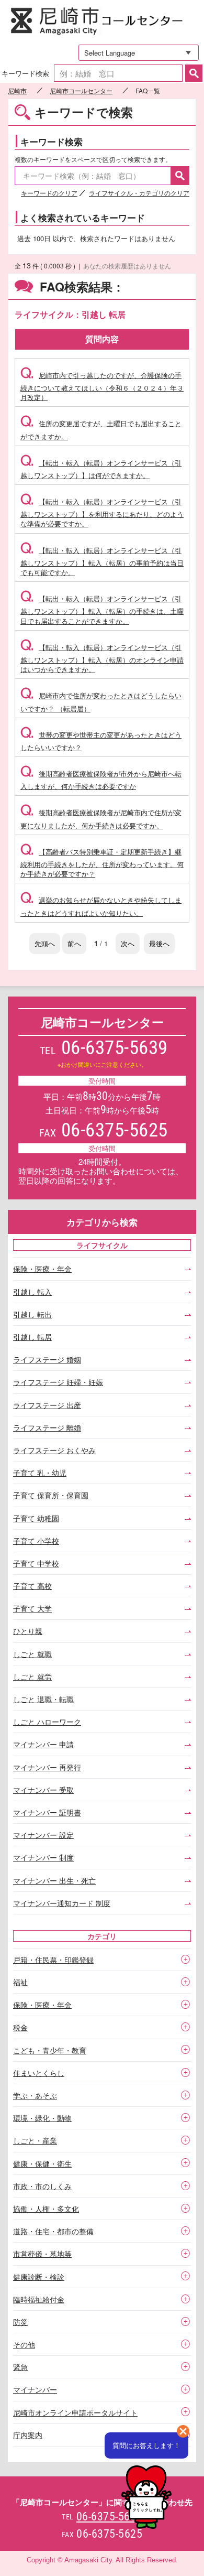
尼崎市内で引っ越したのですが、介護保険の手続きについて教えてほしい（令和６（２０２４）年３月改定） (102, 386)
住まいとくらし (39, 2073)
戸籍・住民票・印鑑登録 (53, 1960)
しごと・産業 (35, 2140)
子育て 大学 (32, 1608)
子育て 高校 (32, 1586)
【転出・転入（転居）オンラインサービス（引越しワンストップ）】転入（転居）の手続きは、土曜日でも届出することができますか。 (102, 609)
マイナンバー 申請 (43, 1744)
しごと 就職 (32, 1654)
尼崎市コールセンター (102, 22)
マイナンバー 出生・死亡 (54, 1880)
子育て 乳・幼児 (40, 1473)
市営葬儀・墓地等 (42, 2254)
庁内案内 (28, 2435)
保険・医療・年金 (42, 1269)
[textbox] (118, 73)
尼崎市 (17, 91)
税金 (20, 2027)
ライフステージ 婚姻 (47, 1359)
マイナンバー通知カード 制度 (62, 1903)
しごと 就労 (32, 1676)
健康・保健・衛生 (42, 2163)
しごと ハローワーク (47, 1722)
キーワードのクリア (49, 193)
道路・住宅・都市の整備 (53, 2231)
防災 (20, 2322)
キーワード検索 (25, 73)
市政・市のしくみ (42, 2186)
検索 (194, 73)
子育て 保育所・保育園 (51, 1495)
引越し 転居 (32, 1337)
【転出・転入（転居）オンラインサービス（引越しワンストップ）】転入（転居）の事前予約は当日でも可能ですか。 (102, 561)
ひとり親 (28, 1631)
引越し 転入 (32, 1292)
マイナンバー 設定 (43, 1835)
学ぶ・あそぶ (35, 2095)
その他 (24, 2344)
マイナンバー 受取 (43, 1790)
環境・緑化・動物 (42, 2118)
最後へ (159, 943)
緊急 (20, 2367)
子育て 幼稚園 (36, 1518)
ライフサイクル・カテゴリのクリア (139, 193)
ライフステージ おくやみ (54, 1450)
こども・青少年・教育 (50, 2050)
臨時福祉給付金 (39, 2299)
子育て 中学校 (36, 1563)
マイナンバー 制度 (43, 1857)
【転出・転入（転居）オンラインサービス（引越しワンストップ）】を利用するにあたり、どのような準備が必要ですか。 (102, 512)
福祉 (20, 1982)
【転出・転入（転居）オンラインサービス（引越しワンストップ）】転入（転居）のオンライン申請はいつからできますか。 (102, 658)
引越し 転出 (32, 1314)
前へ (74, 943)
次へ (128, 943)
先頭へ (45, 943)
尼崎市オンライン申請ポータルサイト (75, 2412)
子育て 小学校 (36, 1541)
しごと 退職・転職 (43, 1699)
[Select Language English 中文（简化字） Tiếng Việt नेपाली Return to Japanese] (135, 53)
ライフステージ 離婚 (47, 1427)
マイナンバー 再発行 (47, 1767)
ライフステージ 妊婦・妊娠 (58, 1382)
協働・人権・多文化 (46, 2209)
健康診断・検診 (39, 2277)
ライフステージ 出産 (47, 1405)
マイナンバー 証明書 (47, 1812)
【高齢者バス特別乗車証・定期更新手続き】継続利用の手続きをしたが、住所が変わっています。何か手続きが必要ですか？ (102, 863)
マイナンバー (35, 2389)
